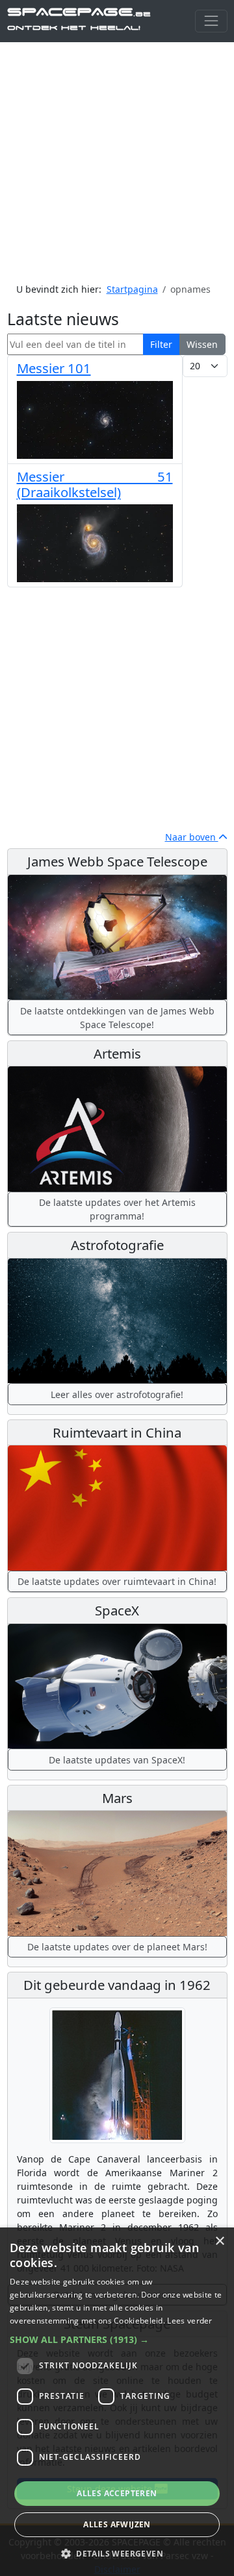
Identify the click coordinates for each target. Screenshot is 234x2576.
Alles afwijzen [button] (117, 2524)
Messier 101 (54, 368)
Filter (161, 344)
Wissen (202, 344)
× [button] (219, 2241)
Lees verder (189, 2321)
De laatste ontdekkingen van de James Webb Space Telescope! (117, 1018)
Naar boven (192, 837)
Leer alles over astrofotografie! (117, 1394)
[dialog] (117, 2402)
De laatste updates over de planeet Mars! (117, 1947)
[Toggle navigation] (211, 21)
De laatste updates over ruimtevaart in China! (117, 1581)
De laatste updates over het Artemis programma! (117, 1209)
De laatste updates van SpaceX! (117, 1760)
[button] (117, 2339)
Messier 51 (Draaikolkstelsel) (95, 484)
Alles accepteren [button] (117, 2493)
